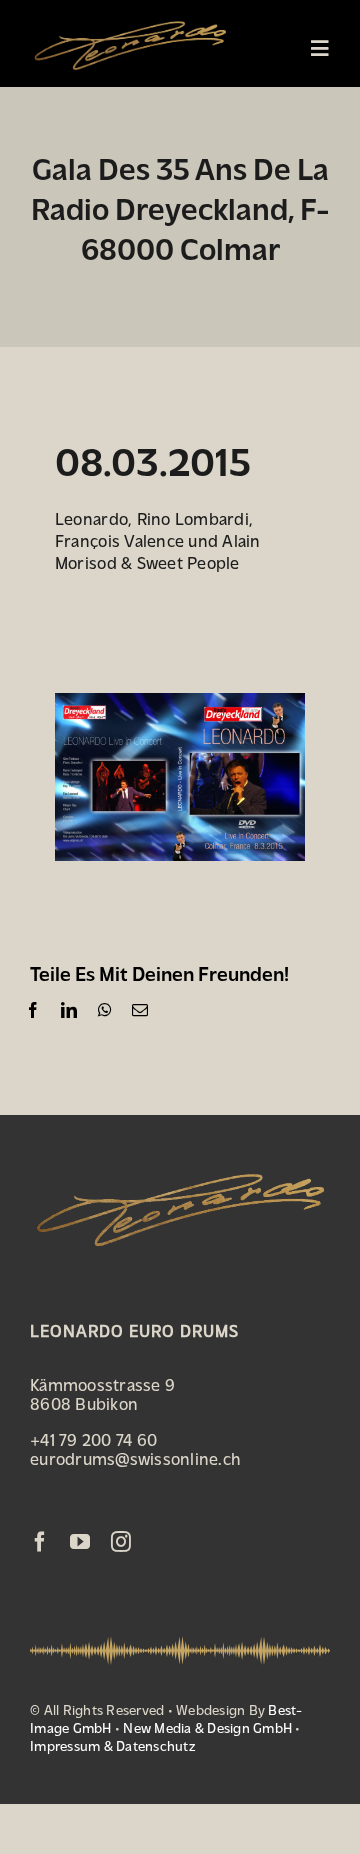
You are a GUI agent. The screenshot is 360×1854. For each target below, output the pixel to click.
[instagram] (121, 1542)
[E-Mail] (140, 1010)
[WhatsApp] (105, 1010)
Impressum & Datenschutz (113, 1745)
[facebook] (40, 1542)
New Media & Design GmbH (207, 1727)
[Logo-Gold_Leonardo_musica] (130, 18)
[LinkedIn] (69, 1010)
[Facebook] (33, 1010)
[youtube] (80, 1542)
